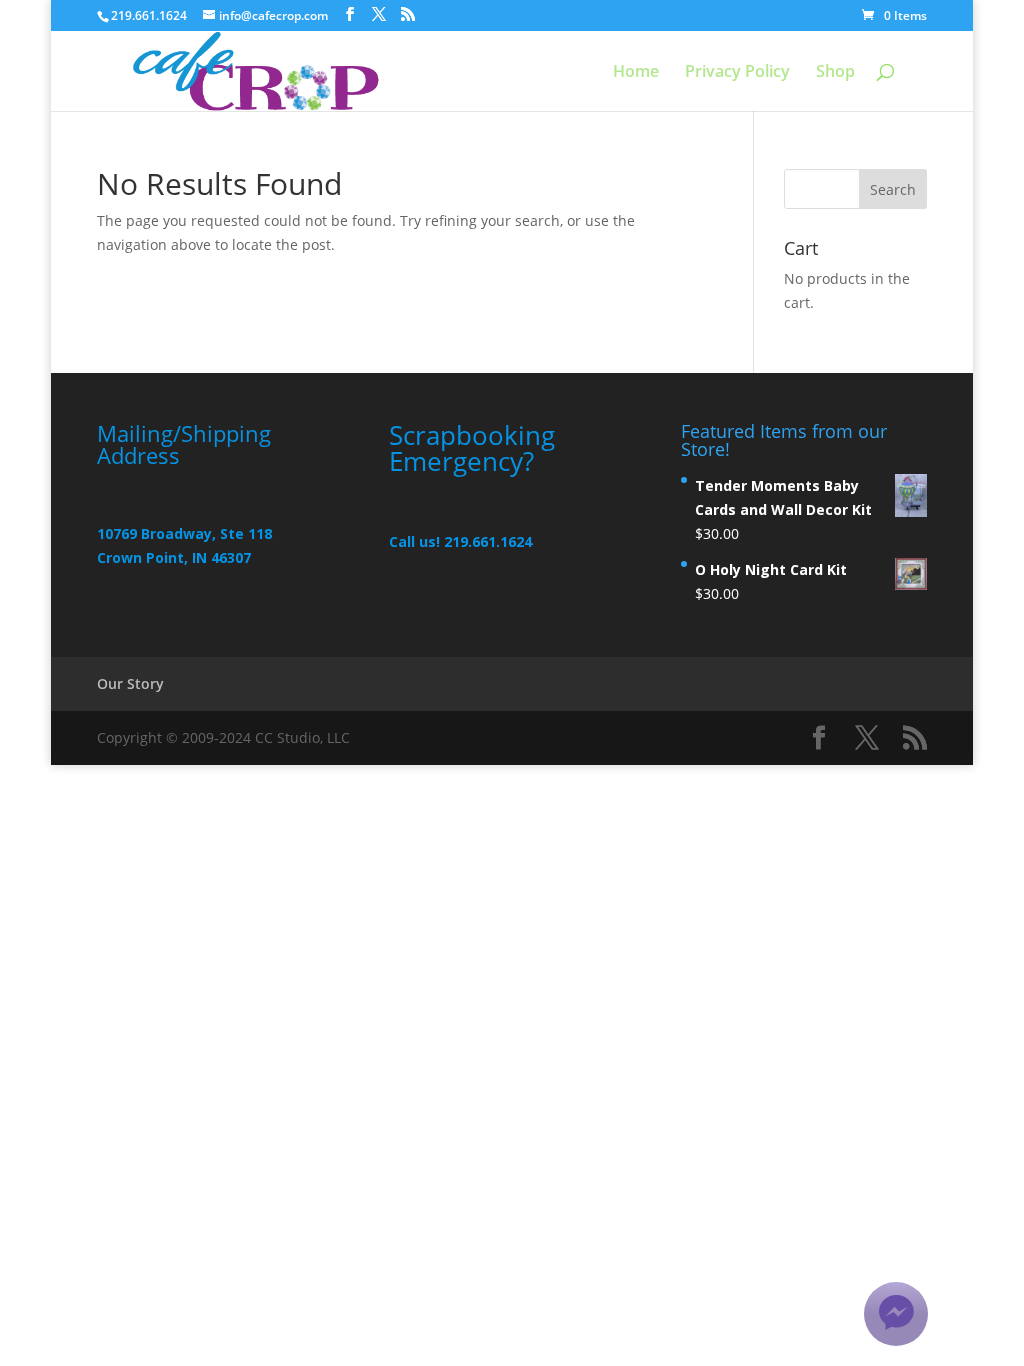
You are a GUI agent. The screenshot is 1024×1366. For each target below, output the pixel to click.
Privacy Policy (737, 73)
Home (636, 73)
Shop (835, 73)
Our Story (130, 683)
